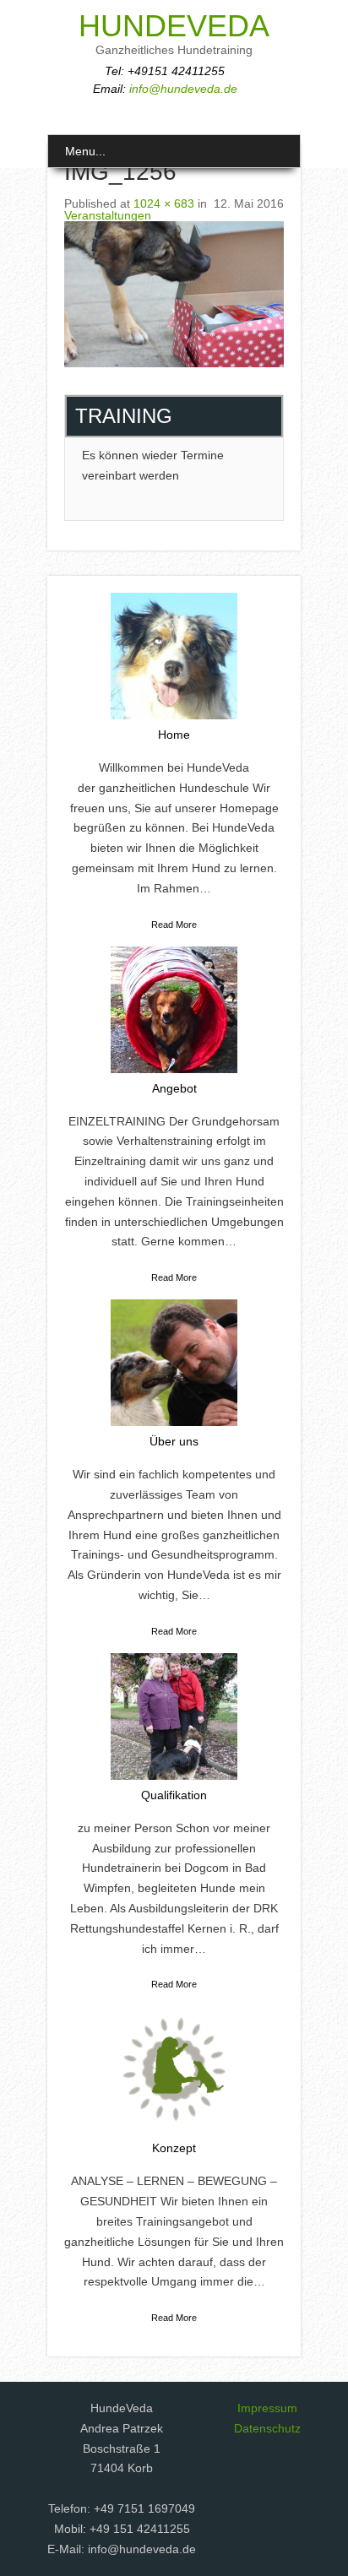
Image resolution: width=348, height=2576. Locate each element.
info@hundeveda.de (183, 89)
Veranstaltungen (108, 215)
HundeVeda (174, 26)
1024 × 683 (164, 203)
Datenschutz (267, 2428)
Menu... (85, 151)
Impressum (267, 2408)
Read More (174, 925)
